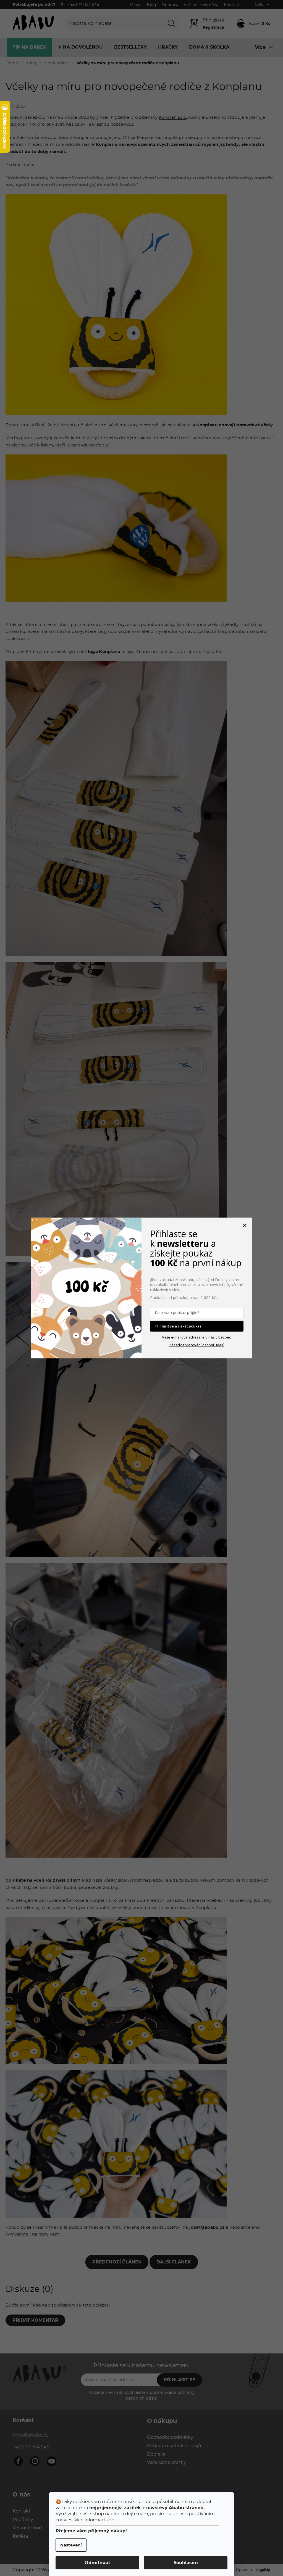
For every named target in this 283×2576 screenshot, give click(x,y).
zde (110, 2520)
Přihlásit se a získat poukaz (178, 1326)
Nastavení (71, 2545)
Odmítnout (97, 2563)
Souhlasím (186, 2563)
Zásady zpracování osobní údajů (197, 1345)
